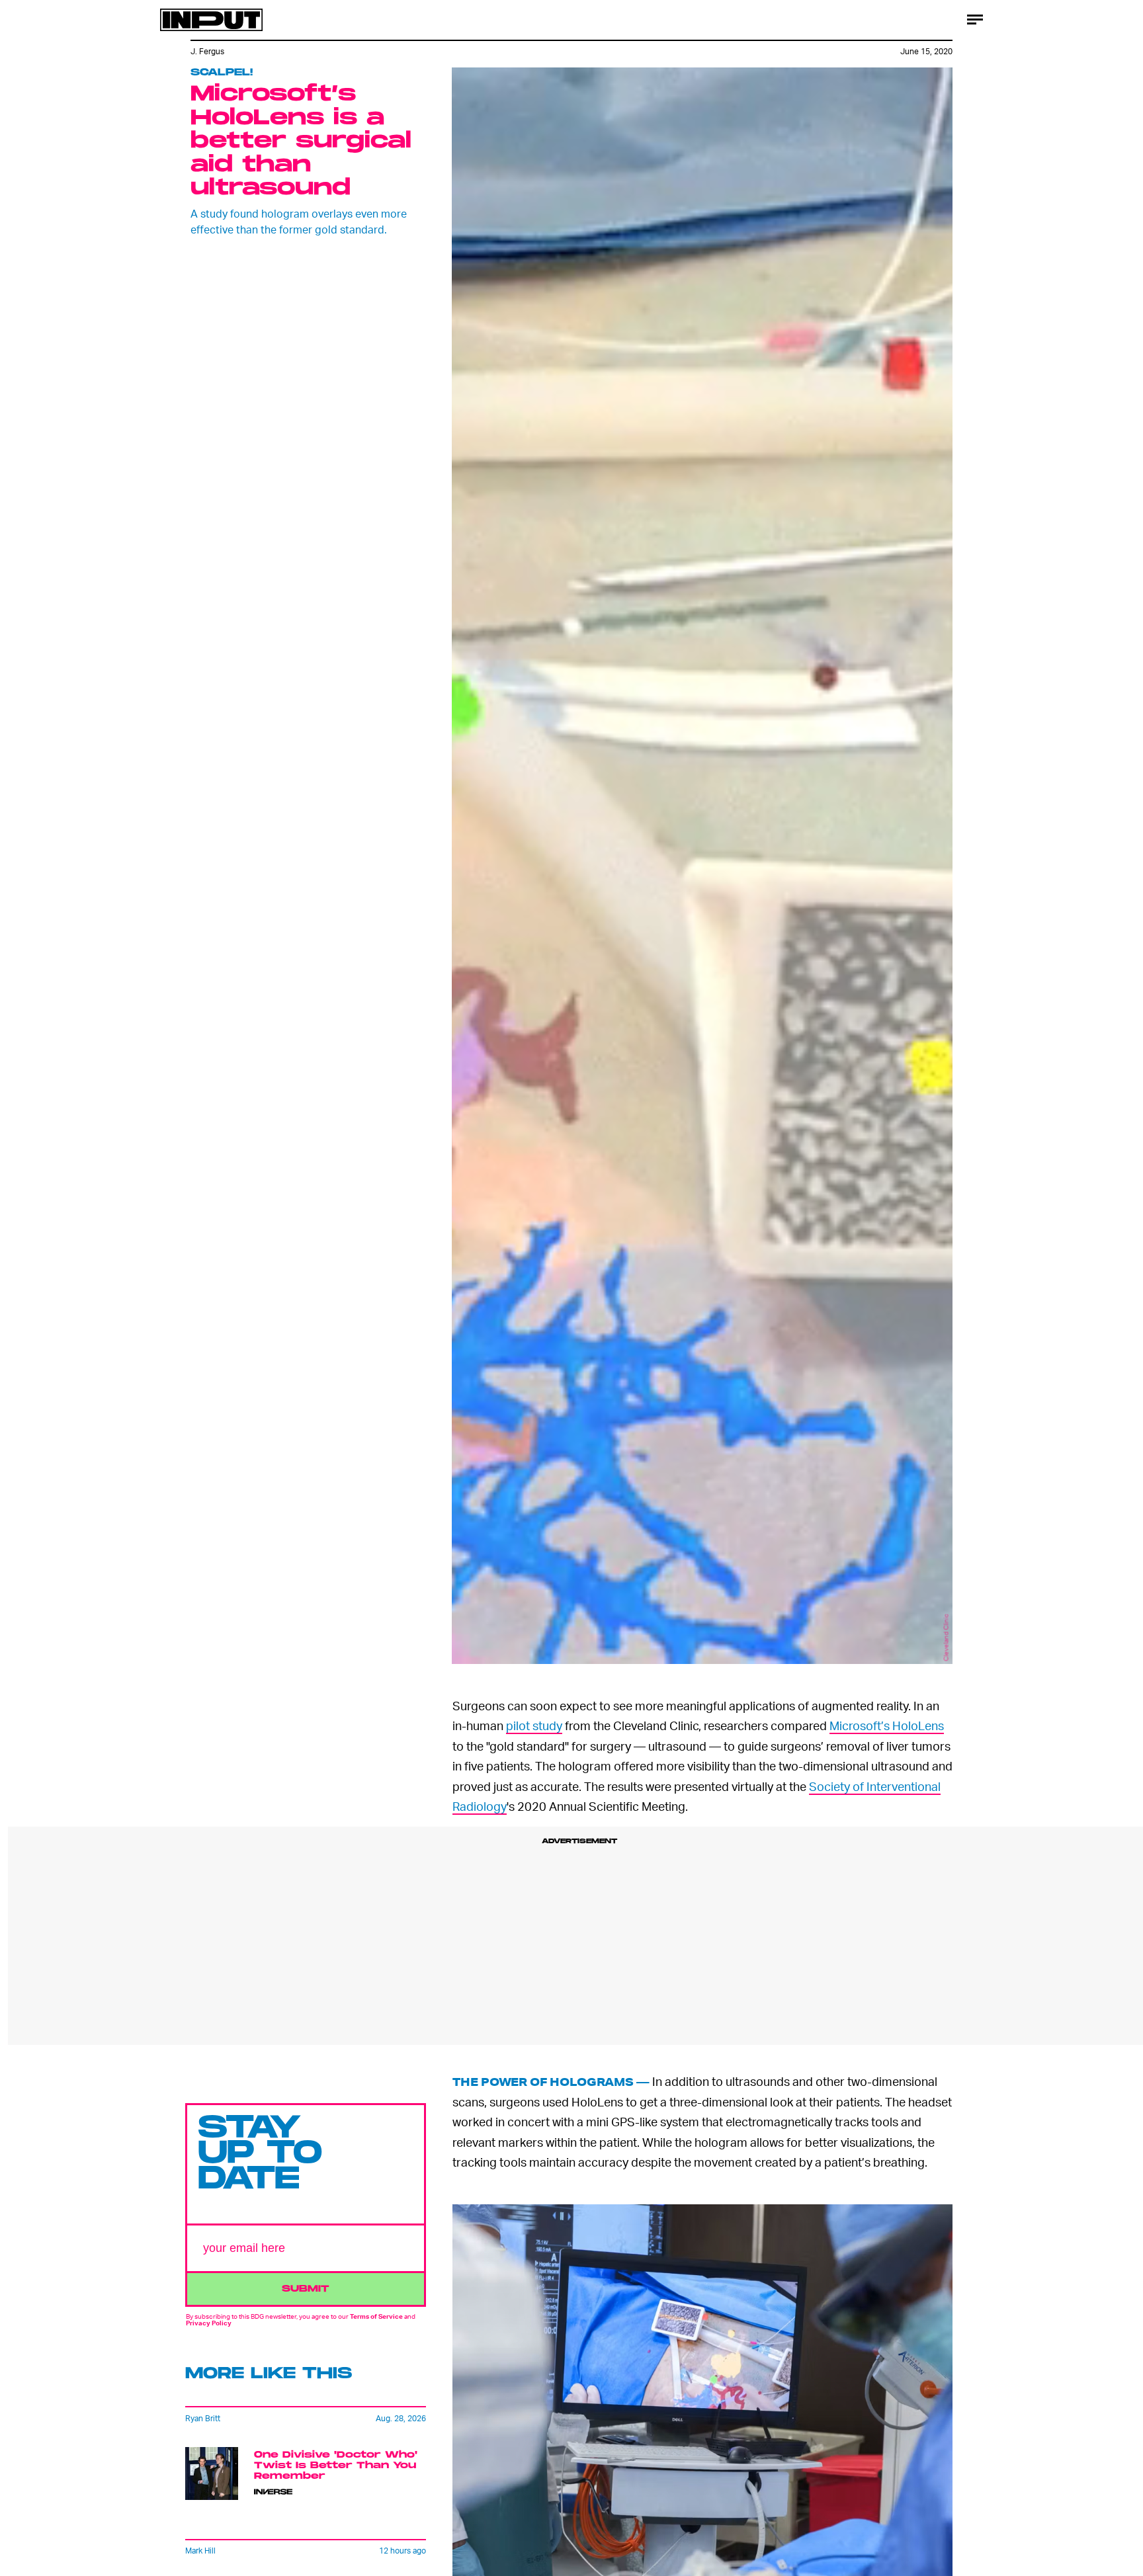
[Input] (211, 20)
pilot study (534, 1725)
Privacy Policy (209, 2323)
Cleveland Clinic (946, 1638)
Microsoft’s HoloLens (887, 1725)
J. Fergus (207, 51)
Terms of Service (376, 2317)
